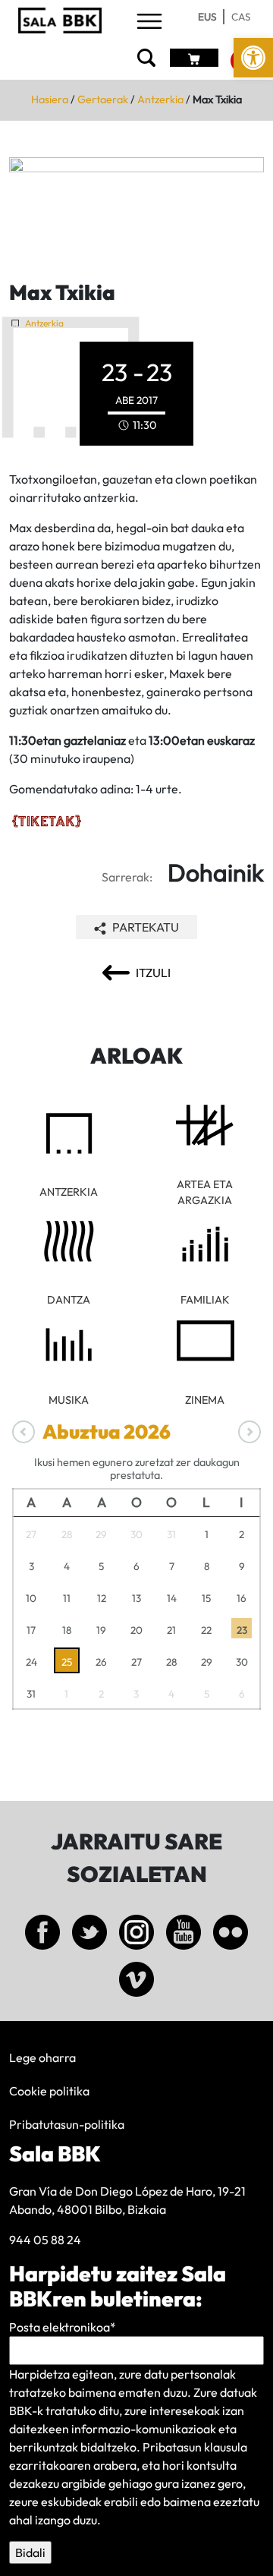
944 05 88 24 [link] (45, 2240)
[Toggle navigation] (149, 22)
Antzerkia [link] (160, 99)
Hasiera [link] (50, 99)
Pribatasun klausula (195, 2447)
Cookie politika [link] (49, 2091)
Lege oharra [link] (42, 2057)
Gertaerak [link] (103, 99)
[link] (253, 58)
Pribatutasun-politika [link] (67, 2124)
